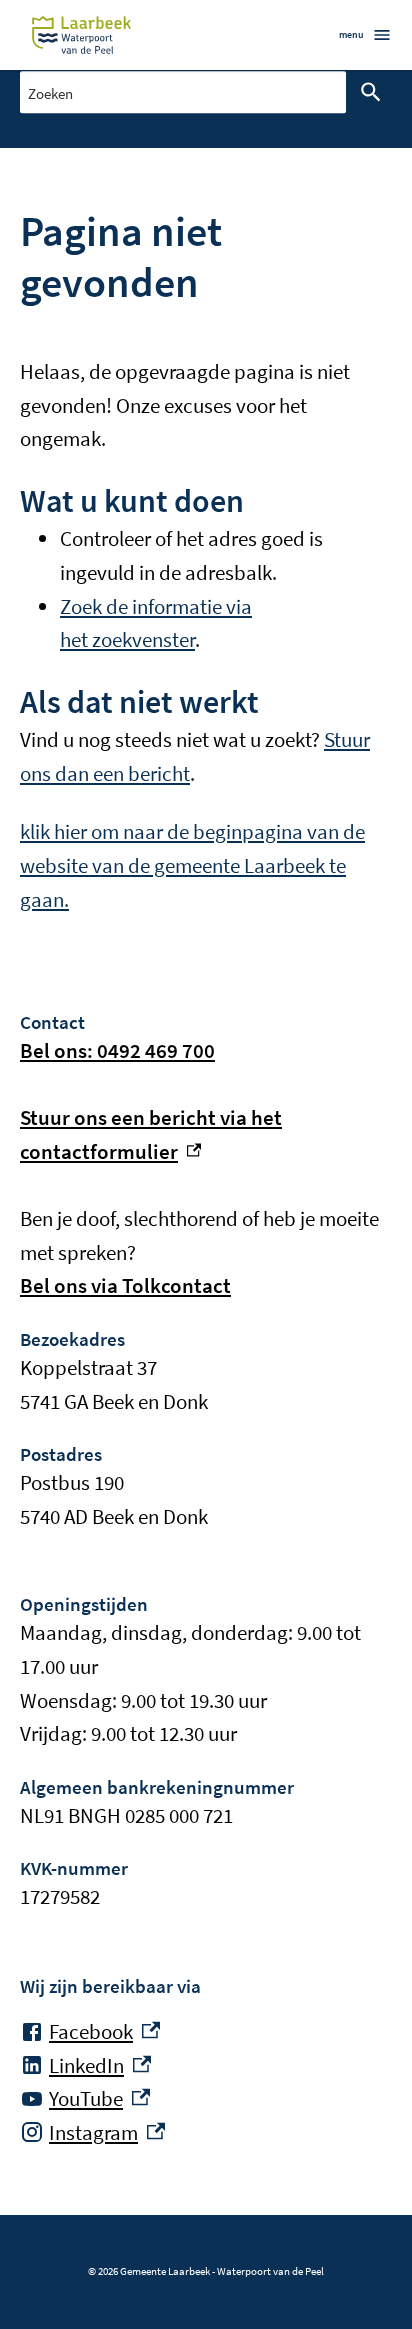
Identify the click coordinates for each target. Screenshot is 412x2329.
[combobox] (183, 91)
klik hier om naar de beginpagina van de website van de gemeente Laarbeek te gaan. (192, 865)
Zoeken (371, 92)
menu (351, 34)
